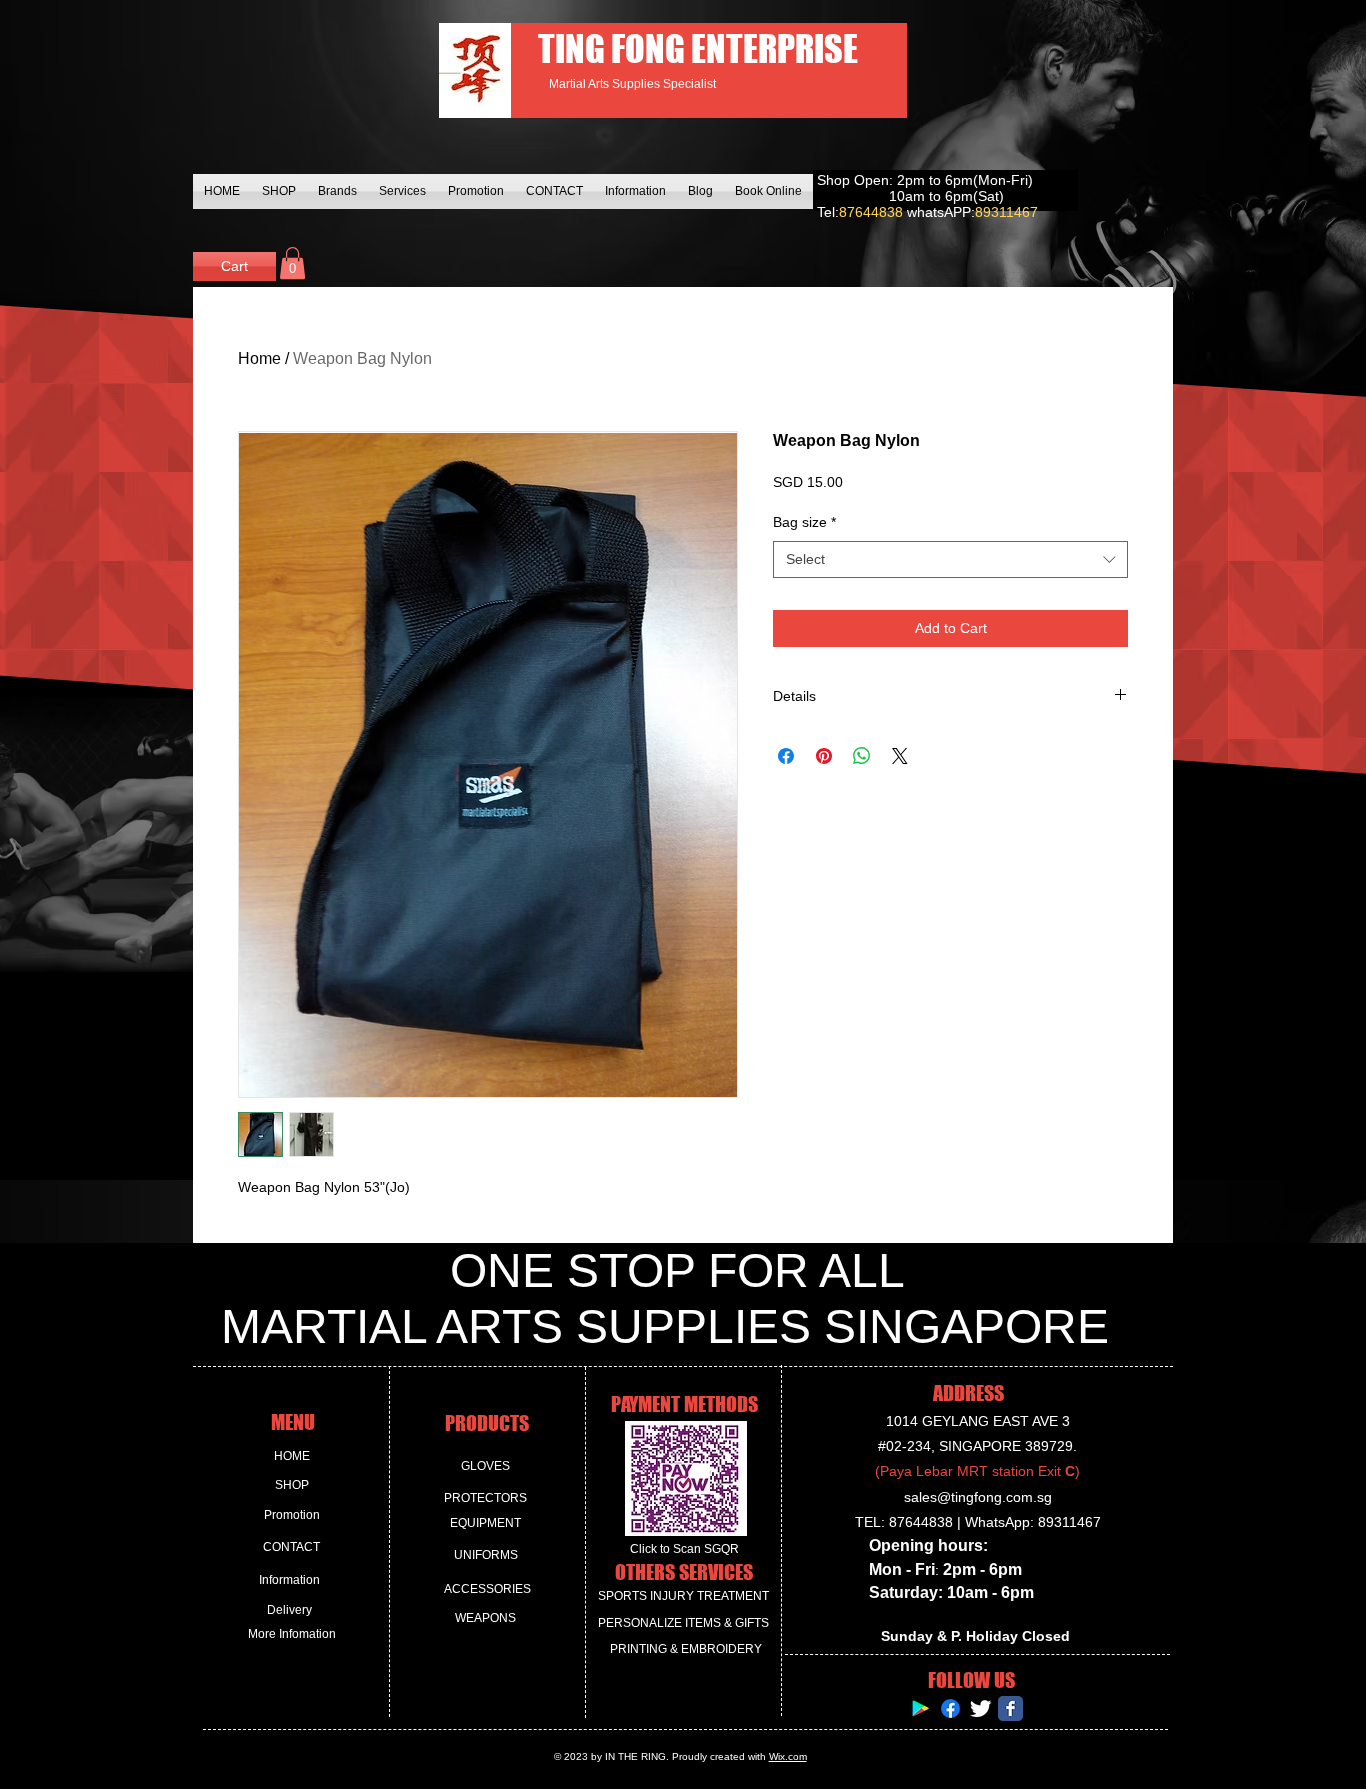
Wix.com (788, 1756)
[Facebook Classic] (1010, 1708)
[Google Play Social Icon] (920, 1708)
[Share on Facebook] (786, 756)
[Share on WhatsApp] (862, 756)
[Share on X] (900, 756)
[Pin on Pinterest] (824, 756)
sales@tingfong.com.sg (978, 1497)
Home (259, 358)
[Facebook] (950, 1708)
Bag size (804, 522)
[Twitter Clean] (980, 1708)
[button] (292, 263)
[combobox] (950, 560)
